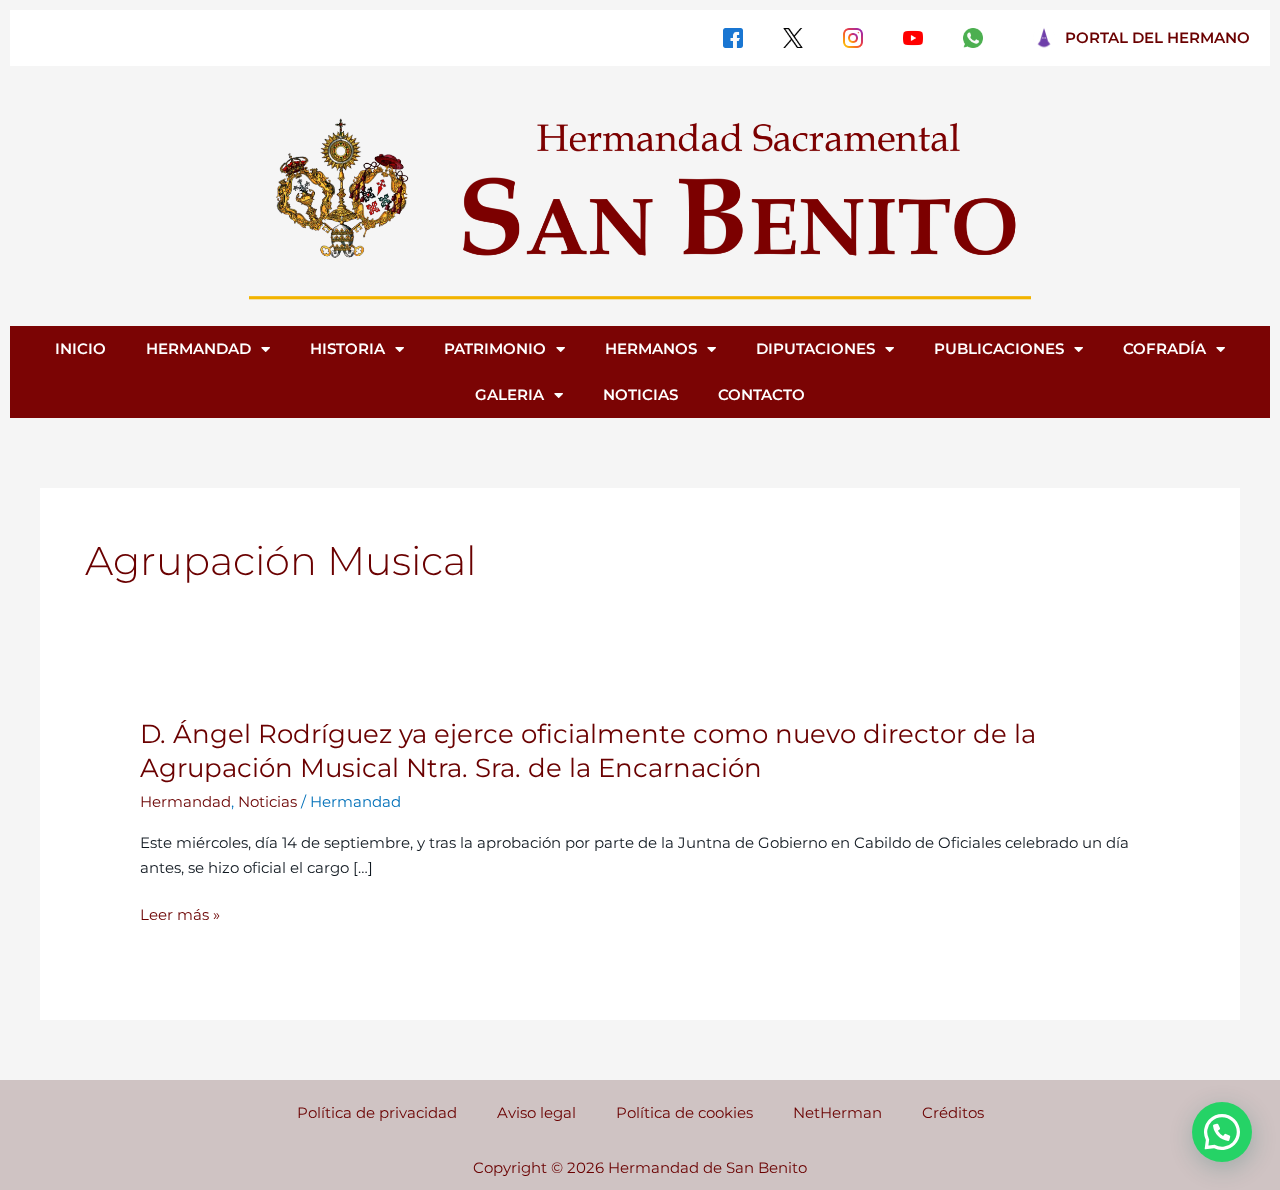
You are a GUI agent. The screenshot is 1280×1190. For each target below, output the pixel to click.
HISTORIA (347, 348)
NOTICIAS (640, 394)
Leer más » (180, 915)
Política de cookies (684, 1112)
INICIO (80, 348)
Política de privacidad (377, 1112)
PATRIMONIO (495, 348)
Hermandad (185, 801)
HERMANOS (651, 348)
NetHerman (837, 1112)
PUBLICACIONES (999, 348)
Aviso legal (536, 1112)
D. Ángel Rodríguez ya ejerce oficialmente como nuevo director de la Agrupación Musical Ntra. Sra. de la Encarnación (588, 751)
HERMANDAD (198, 348)
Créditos (953, 1112)
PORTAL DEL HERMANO (1157, 37)
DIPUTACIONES (815, 348)
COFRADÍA (1164, 348)
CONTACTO (761, 394)
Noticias (267, 801)
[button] (1222, 1132)
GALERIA (509, 394)
